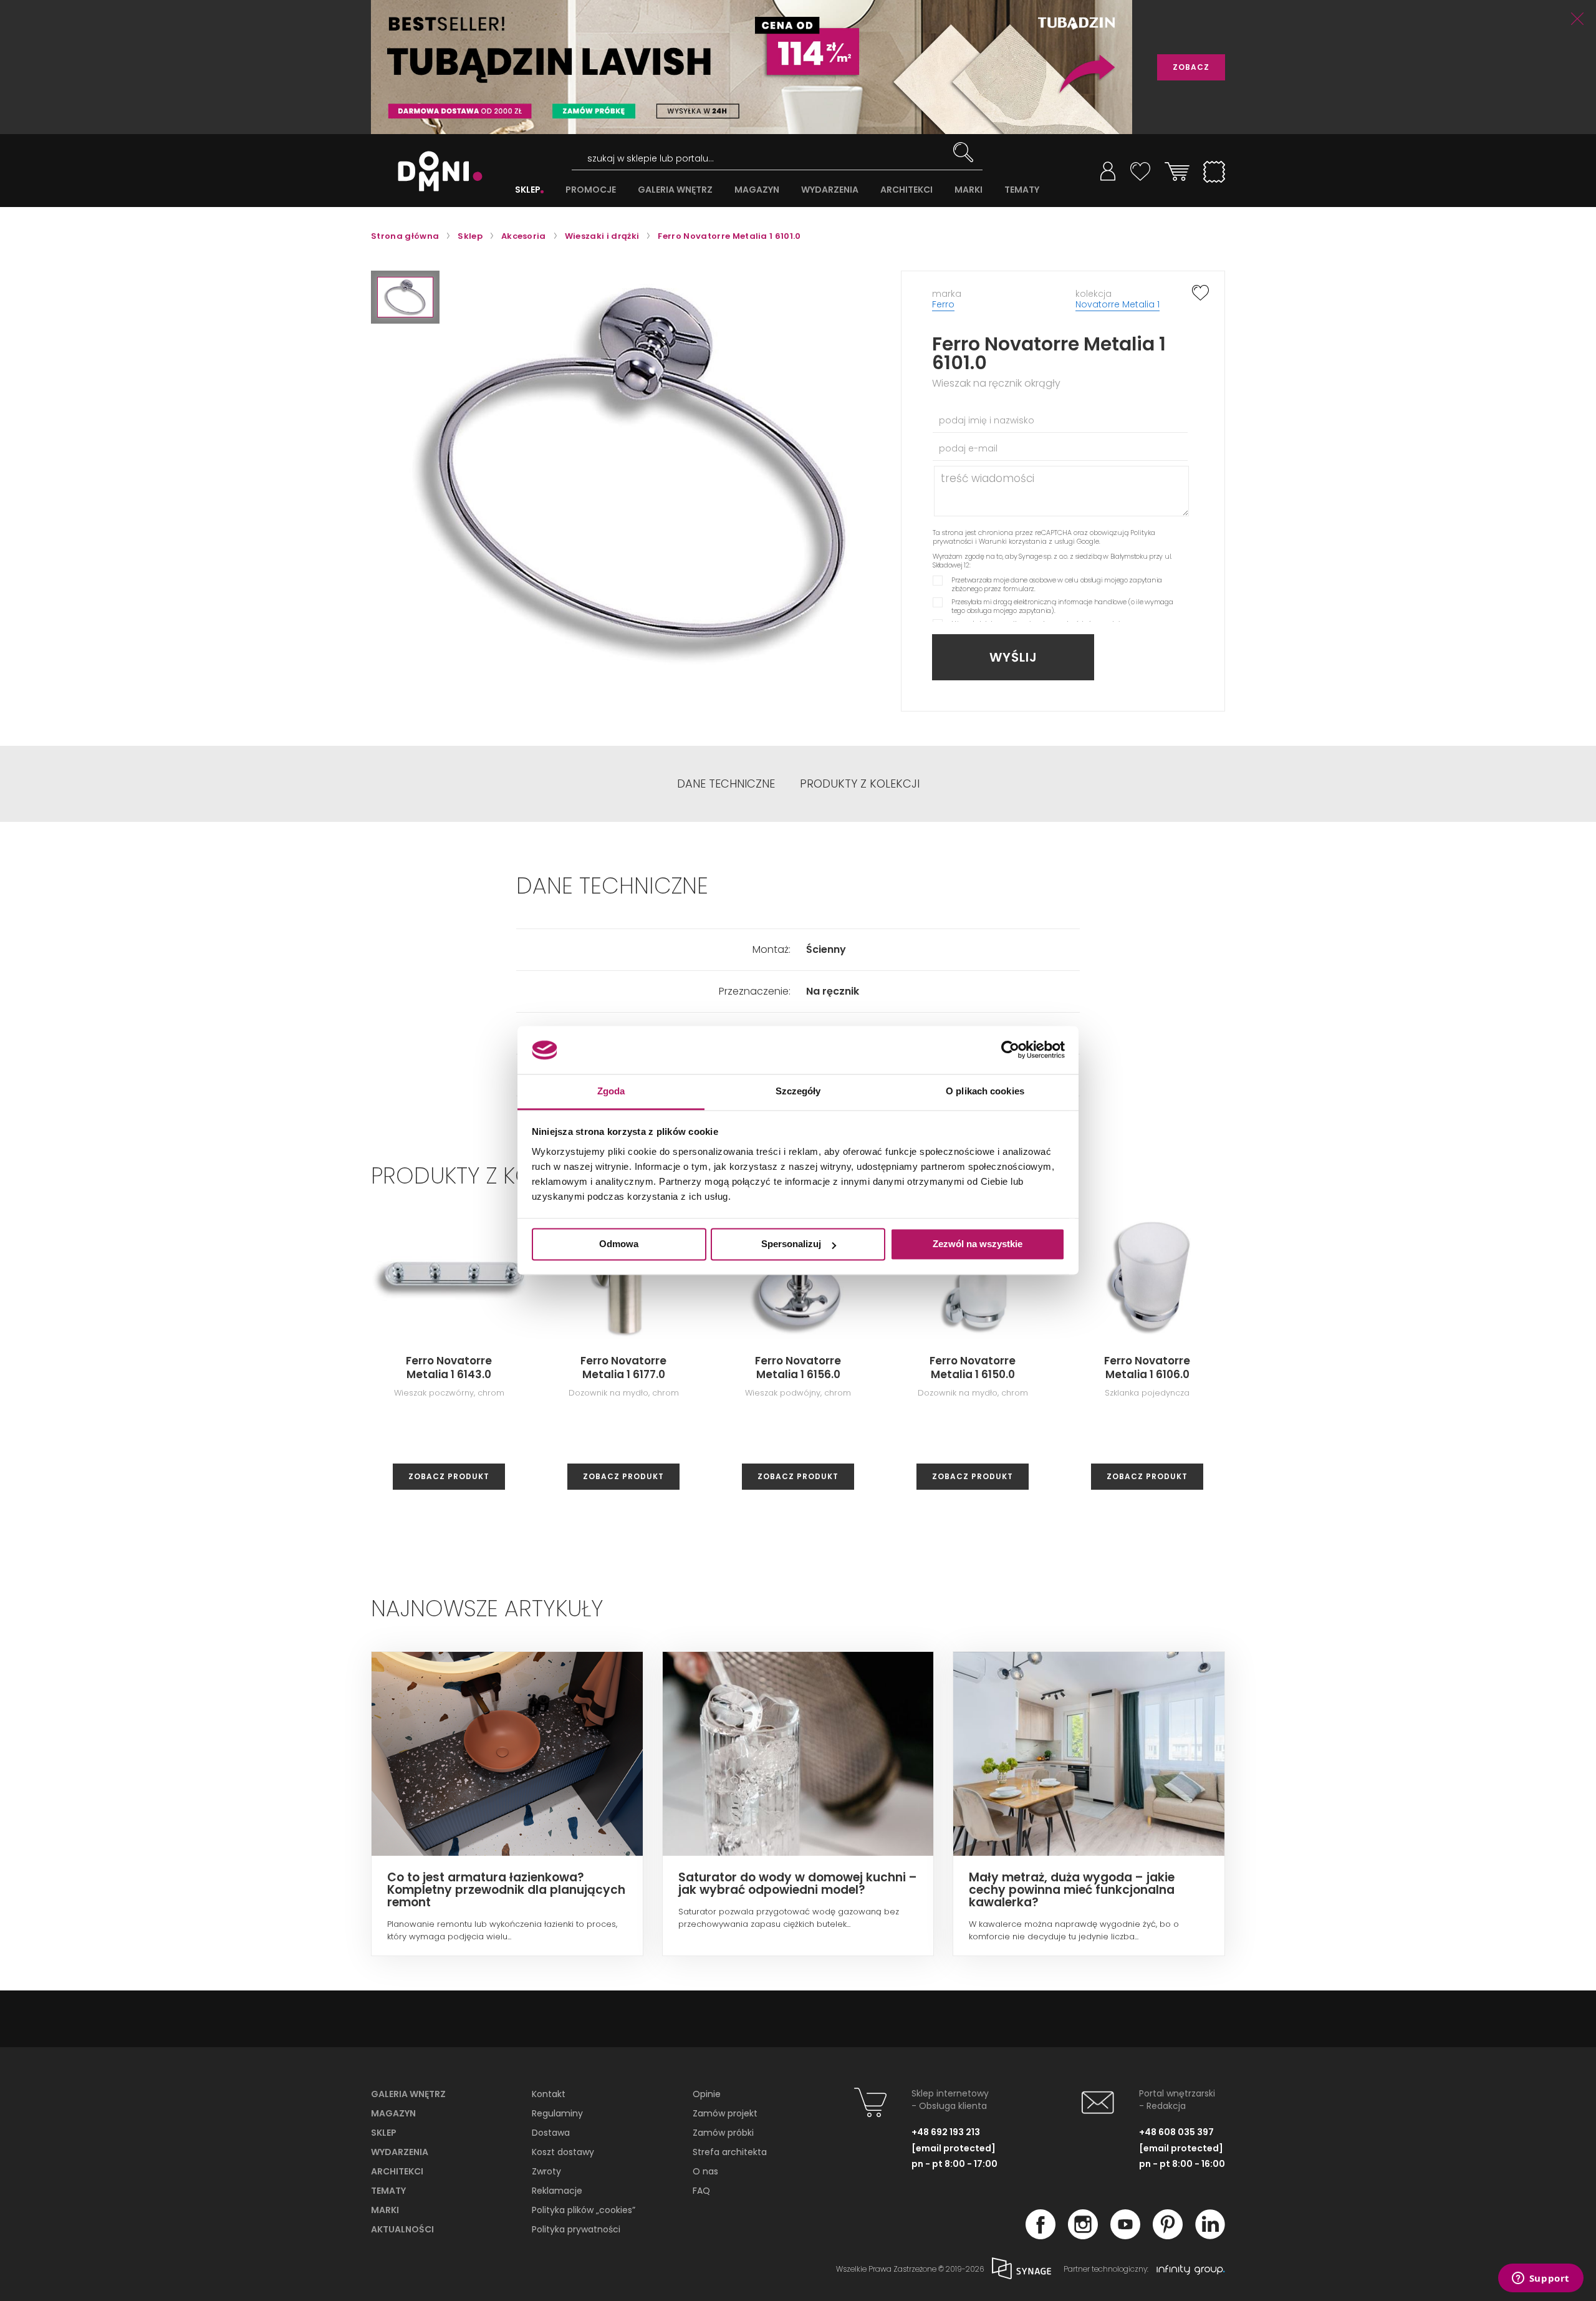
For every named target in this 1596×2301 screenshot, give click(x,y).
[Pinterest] (1168, 2236)
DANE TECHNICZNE (726, 784)
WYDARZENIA (830, 190)
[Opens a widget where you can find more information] (1541, 2279)
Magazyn (393, 2113)
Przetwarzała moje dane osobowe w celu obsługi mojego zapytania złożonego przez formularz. (1057, 584)
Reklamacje (557, 2191)
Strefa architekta (730, 2152)
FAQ (701, 2191)
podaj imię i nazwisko (987, 420)
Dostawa (551, 2133)
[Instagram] (1083, 2236)
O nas (705, 2171)
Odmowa (619, 1244)
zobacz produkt (449, 1476)
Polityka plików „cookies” (584, 2210)
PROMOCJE (591, 190)
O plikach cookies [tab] (985, 1091)
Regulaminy (557, 2113)
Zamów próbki (723, 2133)
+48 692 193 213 (946, 2132)
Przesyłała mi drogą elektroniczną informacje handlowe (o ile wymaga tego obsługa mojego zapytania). (1062, 606)
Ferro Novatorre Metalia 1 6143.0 (449, 1368)
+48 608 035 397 (1176, 2132)
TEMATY (1022, 190)
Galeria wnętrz (408, 2094)
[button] (405, 297)
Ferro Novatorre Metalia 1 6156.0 (798, 1368)
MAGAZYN (757, 190)
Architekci (397, 2171)
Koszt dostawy (563, 2152)
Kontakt (549, 2094)
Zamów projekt (725, 2113)
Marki (385, 2210)
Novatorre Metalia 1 (1118, 304)
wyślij (1013, 657)
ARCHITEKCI (906, 190)
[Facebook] (1041, 2236)
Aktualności (402, 2229)
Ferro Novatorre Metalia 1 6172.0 (1322, 1368)
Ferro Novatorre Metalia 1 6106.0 (1147, 1368)
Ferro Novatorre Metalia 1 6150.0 (973, 1368)
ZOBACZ (1191, 67)
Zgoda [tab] (611, 1091)
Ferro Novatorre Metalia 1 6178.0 (1496, 1368)
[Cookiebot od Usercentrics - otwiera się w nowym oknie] (1010, 1050)
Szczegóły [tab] (798, 1091)
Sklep (384, 2133)
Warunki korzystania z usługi (1027, 541)
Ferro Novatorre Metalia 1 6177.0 (623, 1368)
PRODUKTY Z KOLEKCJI (860, 784)
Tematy (388, 2191)
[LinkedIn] (1210, 2236)
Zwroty (546, 2171)
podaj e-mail (968, 448)
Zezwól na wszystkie (978, 1244)
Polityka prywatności (576, 2229)
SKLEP (528, 190)
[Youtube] (1125, 2236)
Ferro (943, 304)
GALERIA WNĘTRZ (675, 190)
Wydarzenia (400, 2152)
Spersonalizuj (791, 1244)
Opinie (707, 2094)
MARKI (969, 190)
